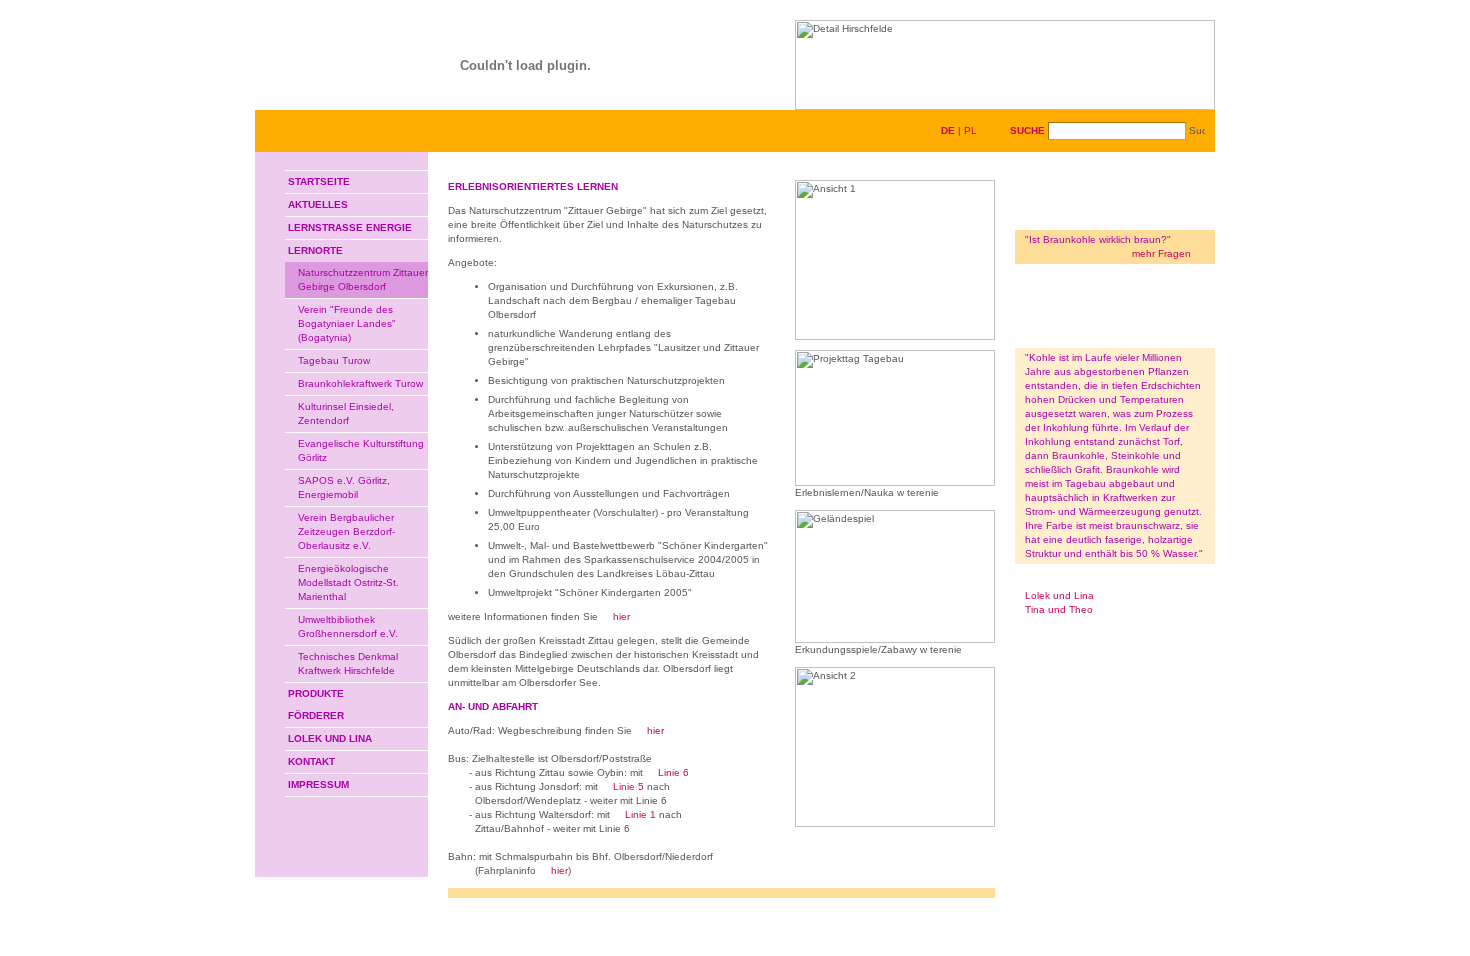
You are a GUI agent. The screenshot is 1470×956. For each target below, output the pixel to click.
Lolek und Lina (330, 738)
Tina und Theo (1059, 609)
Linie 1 (640, 814)
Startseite (319, 181)
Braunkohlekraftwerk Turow (360, 383)
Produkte (316, 693)
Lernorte (315, 250)
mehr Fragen (1161, 253)
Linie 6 (673, 772)
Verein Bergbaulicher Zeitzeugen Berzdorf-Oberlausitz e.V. (346, 531)
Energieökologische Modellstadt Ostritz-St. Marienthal (348, 582)
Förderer (316, 715)
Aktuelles (318, 204)
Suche (1027, 130)
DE (948, 130)
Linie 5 (628, 786)
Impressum (318, 784)
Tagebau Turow (334, 360)
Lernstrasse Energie (350, 227)
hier (621, 616)
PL (970, 130)
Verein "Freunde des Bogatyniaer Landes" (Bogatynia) (347, 323)
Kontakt (311, 761)
